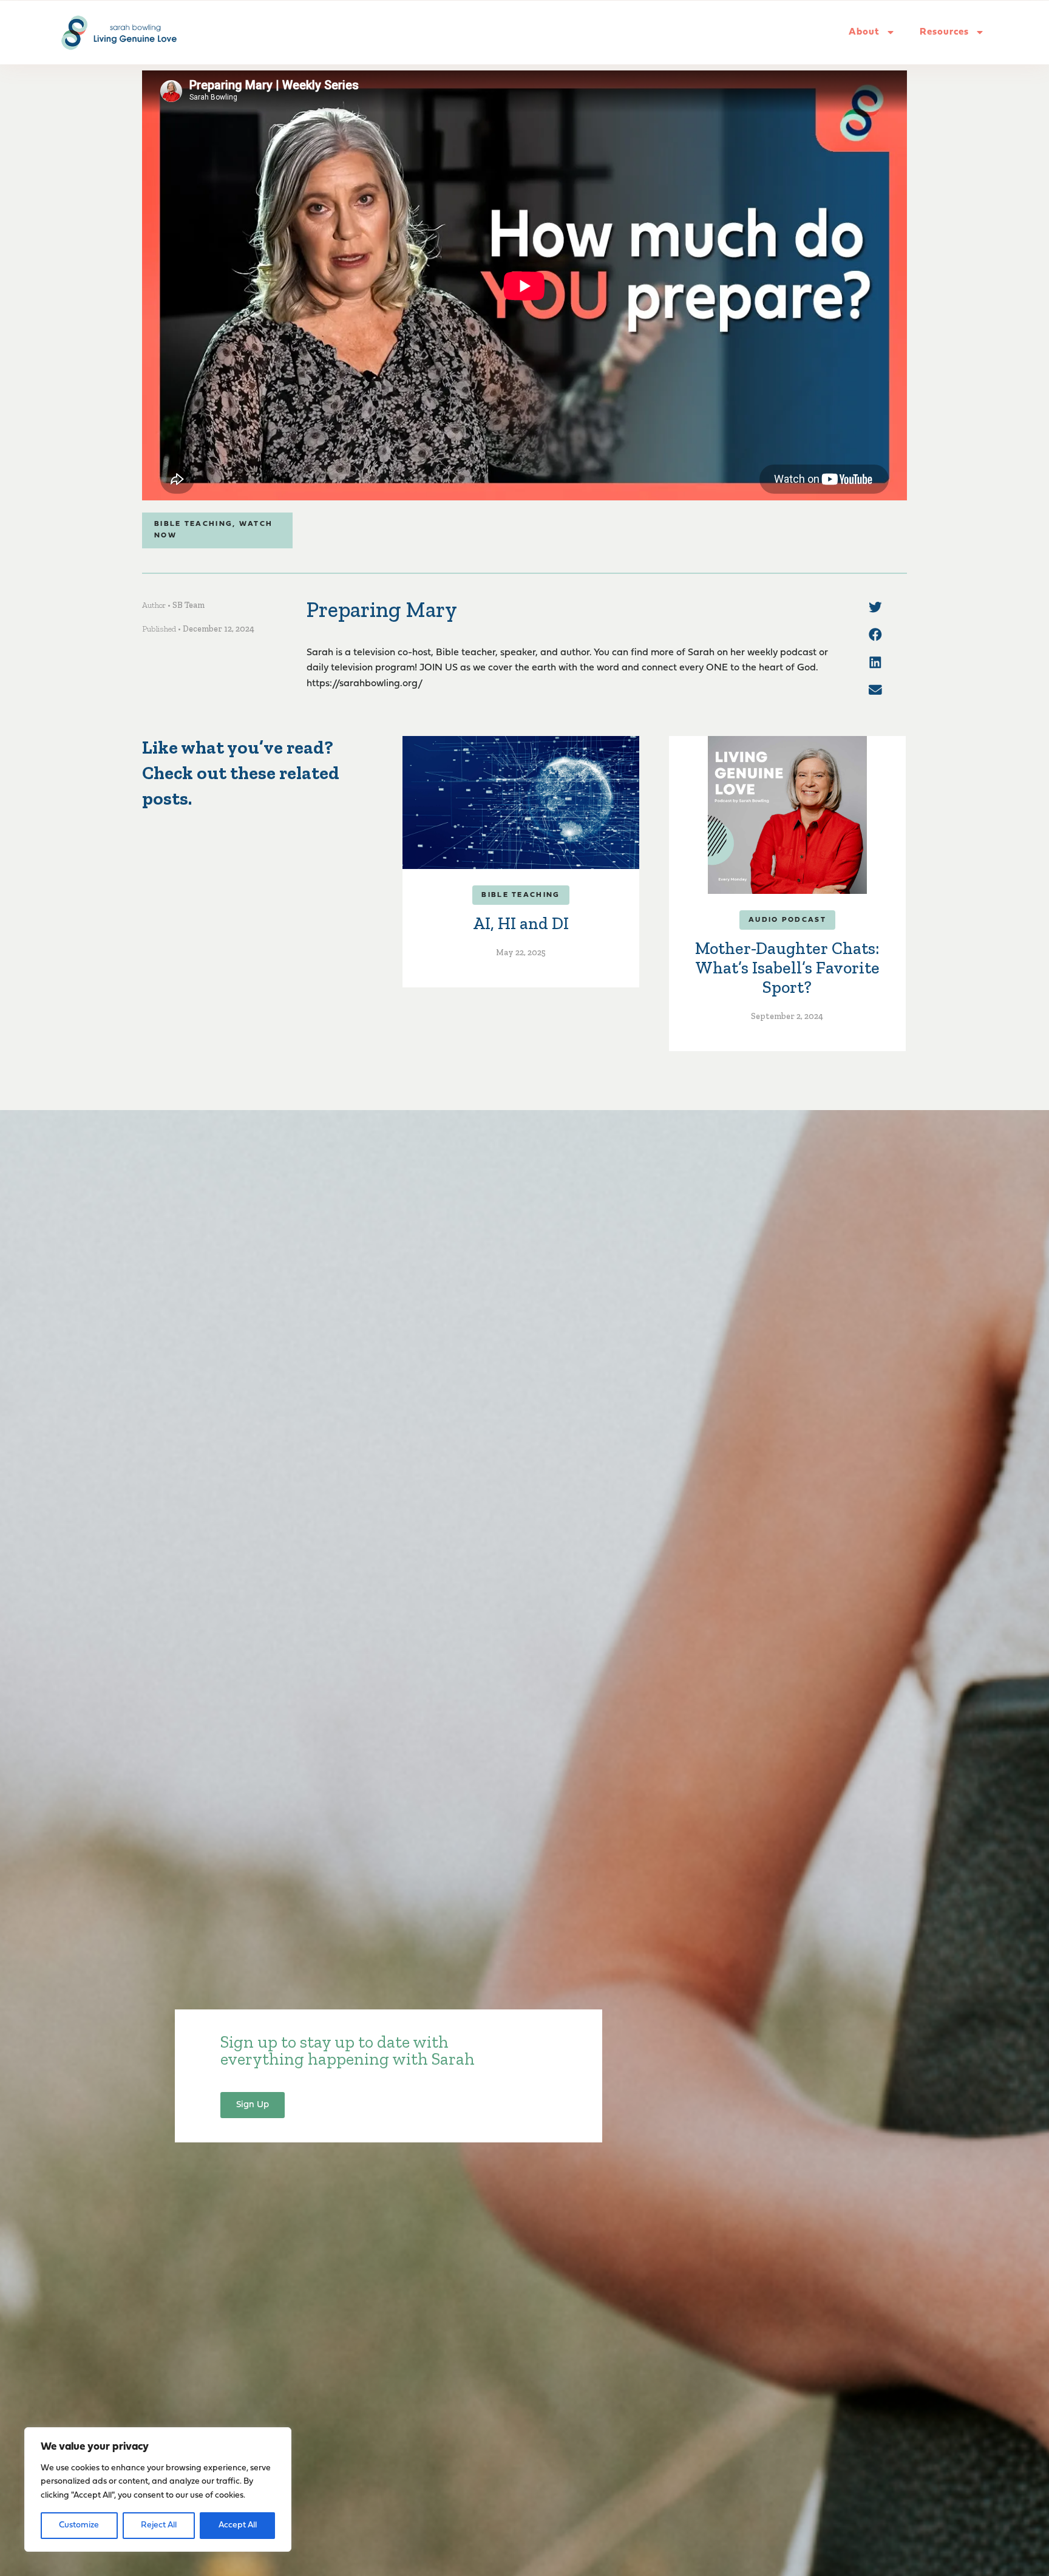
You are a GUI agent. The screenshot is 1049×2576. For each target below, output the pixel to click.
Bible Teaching (193, 524)
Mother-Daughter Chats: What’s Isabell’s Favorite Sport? (787, 968)
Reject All (159, 2525)
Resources (944, 32)
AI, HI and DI (521, 923)
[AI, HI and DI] (521, 802)
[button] (875, 607)
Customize (79, 2525)
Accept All (238, 2525)
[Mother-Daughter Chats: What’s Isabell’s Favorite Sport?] (787, 815)
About (864, 32)
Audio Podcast (787, 920)
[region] (158, 2489)
